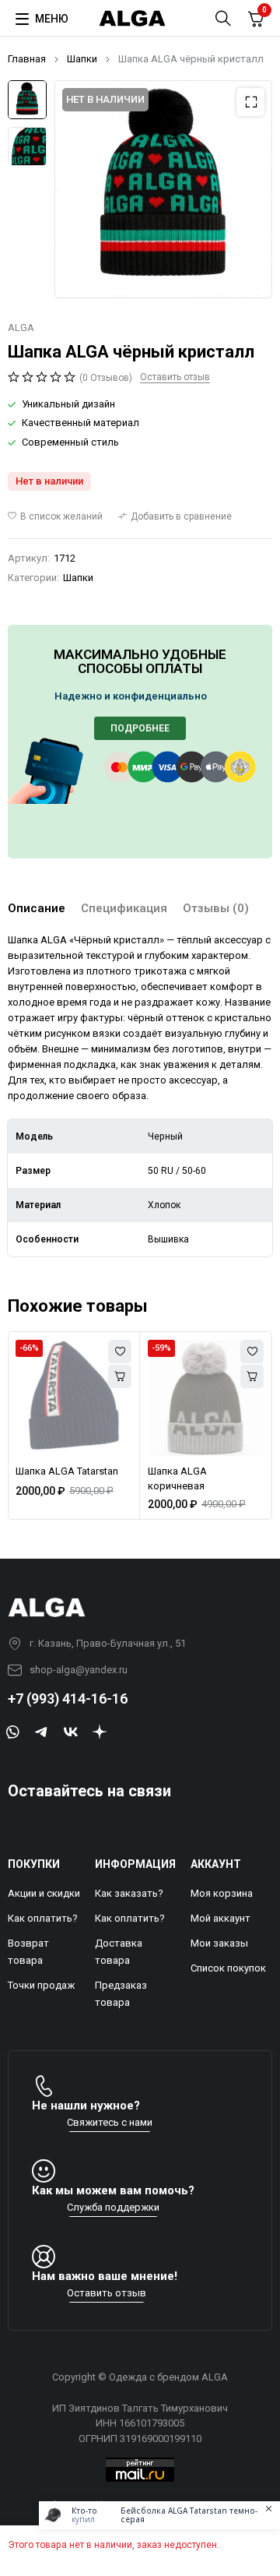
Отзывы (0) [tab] (216, 908)
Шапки (82, 59)
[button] (250, 102)
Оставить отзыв (175, 377)
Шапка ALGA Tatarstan (67, 1471)
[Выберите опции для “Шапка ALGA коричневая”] (252, 1376)
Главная (27, 59)
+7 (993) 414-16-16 (68, 1699)
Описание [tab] (37, 908)
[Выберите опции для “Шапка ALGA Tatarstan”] (120, 1376)
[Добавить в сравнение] (175, 516)
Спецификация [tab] (124, 908)
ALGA (21, 328)
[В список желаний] (55, 516)
